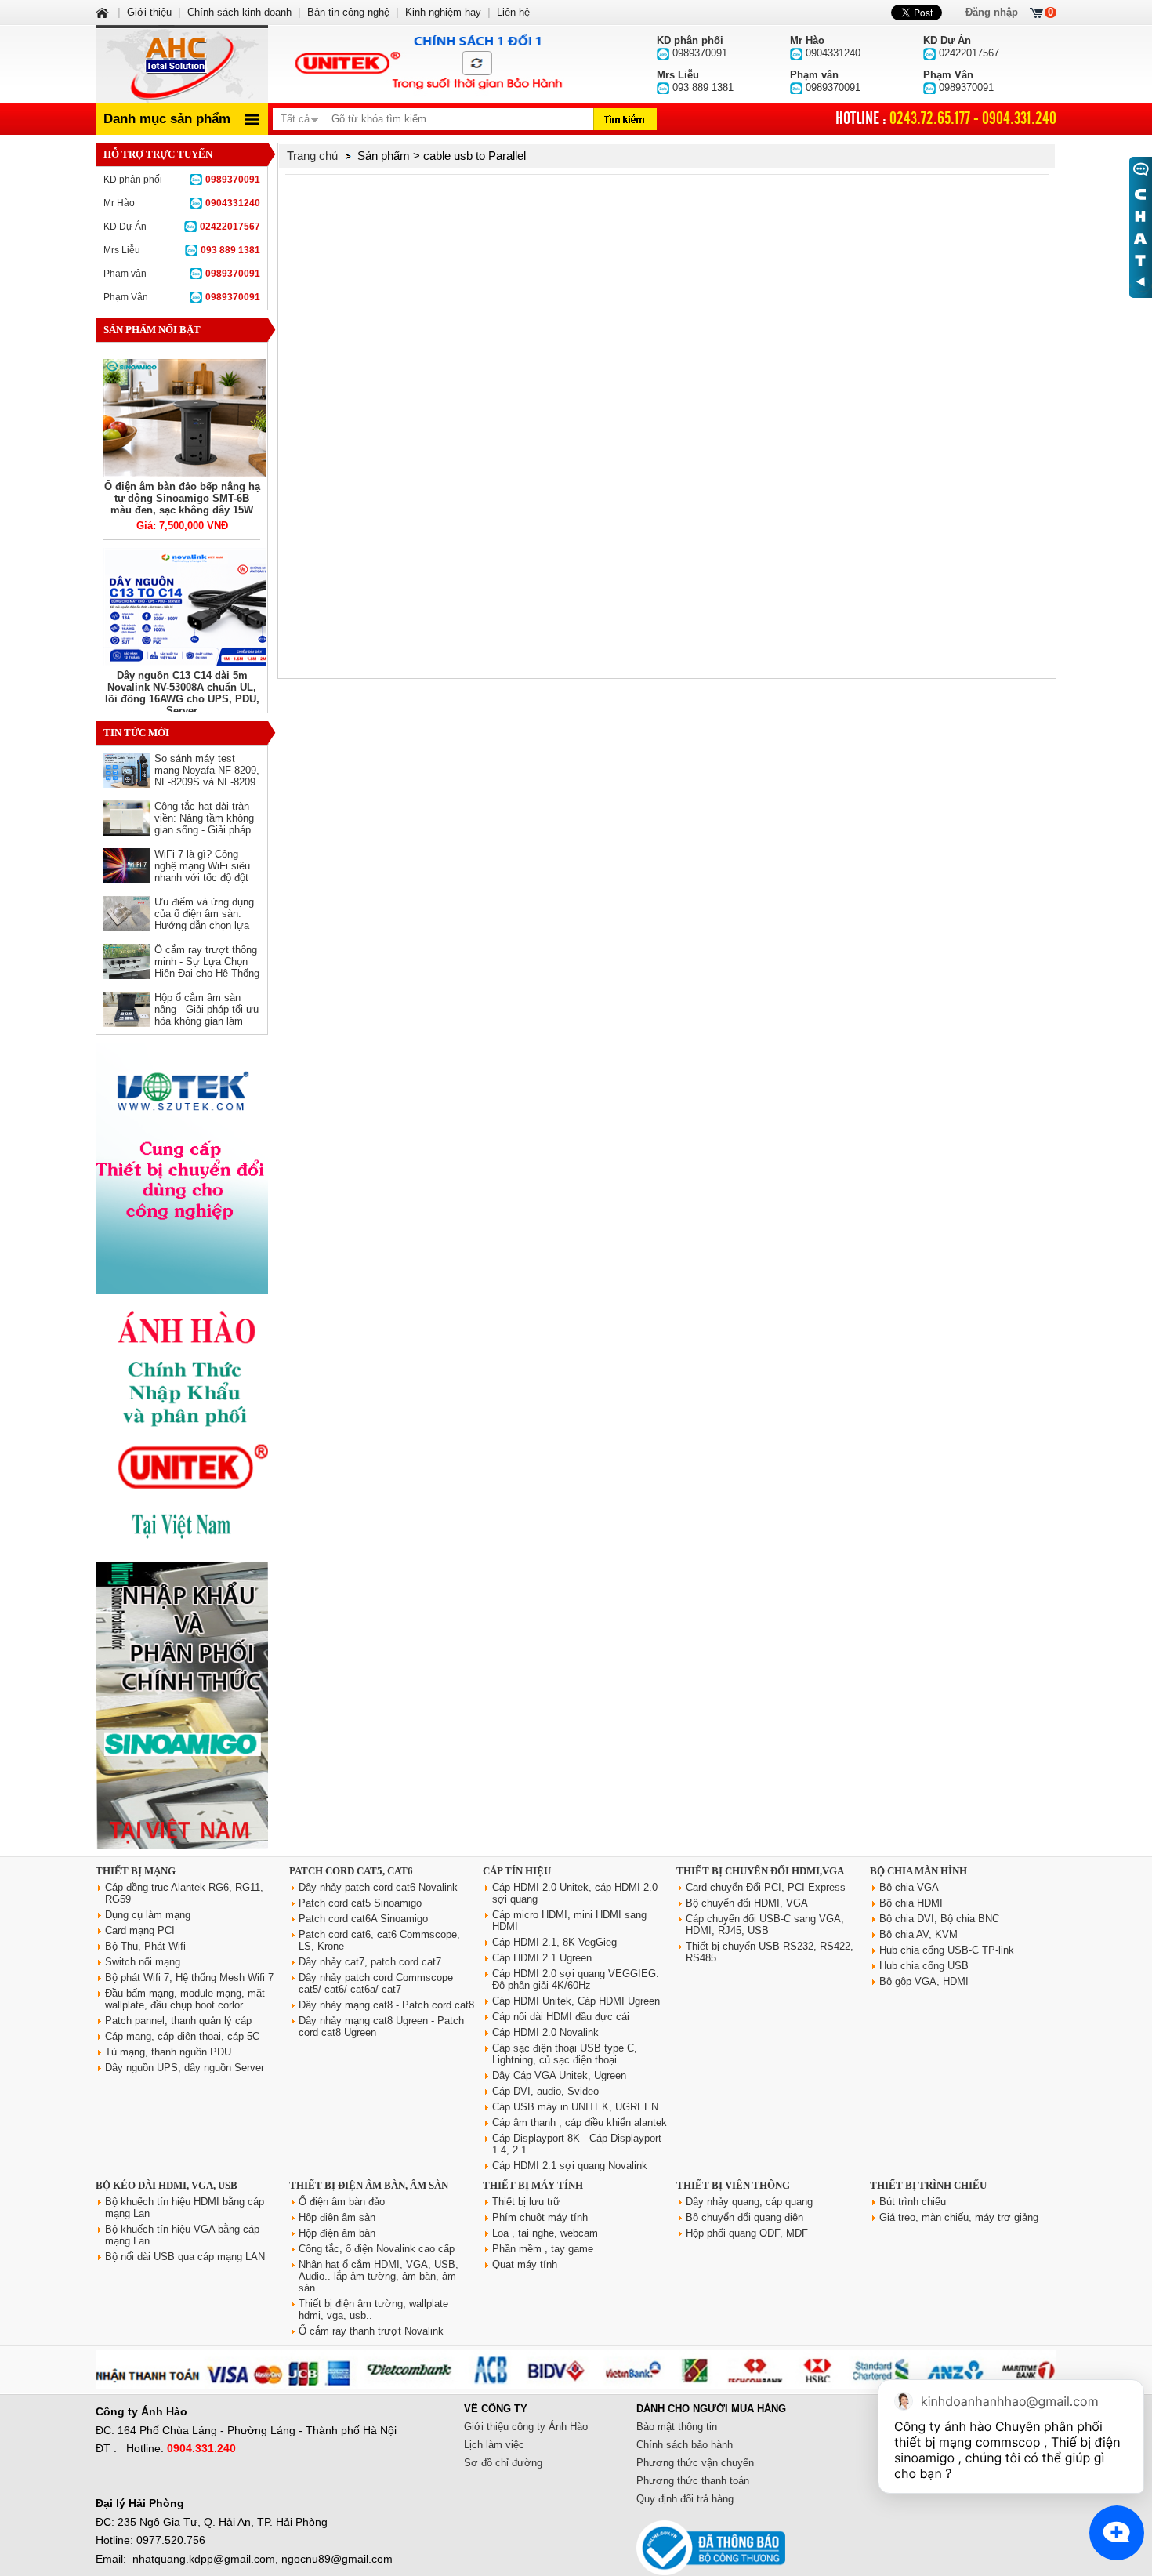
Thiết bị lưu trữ (526, 2202)
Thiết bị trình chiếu (928, 2185)
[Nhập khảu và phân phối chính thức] (182, 1845)
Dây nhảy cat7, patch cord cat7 (370, 1962)
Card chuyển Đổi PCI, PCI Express (766, 1887)
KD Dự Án (182, 227)
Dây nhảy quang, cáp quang (749, 2202)
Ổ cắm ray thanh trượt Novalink (371, 2331)
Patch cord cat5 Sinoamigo (360, 1903)
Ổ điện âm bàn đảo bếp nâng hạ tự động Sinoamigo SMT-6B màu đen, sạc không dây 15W (182, 498)
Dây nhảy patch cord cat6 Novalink (378, 1887)
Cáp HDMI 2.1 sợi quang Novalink (570, 2166)
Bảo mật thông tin (677, 2427)
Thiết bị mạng (136, 1871)
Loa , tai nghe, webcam (545, 2233)
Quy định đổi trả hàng (685, 2499)
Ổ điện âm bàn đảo (342, 2202)
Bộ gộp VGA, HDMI (924, 1981)
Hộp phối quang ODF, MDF (747, 2233)
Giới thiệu (149, 12)
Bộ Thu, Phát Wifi (145, 1946)
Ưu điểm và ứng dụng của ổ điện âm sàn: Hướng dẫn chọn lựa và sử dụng (204, 920)
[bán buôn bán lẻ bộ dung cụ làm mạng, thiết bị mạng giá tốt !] (576, 2385)
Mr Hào (182, 203)
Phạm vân (182, 274)
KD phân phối (182, 180)
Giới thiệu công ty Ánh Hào (526, 2427)
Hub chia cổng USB (924, 1966)
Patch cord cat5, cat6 (351, 1871)
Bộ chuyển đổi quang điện (744, 2217)
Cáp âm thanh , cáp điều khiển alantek (580, 2122)
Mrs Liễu (182, 250)
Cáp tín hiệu (517, 1871)
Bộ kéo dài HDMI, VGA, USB (167, 2185)
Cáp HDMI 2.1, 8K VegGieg (554, 1942)
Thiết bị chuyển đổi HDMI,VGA (760, 1871)
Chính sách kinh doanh (239, 12)
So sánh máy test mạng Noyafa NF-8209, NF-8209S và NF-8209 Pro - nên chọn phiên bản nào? (207, 782)
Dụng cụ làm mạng (148, 1915)
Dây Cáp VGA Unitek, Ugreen (559, 2075)
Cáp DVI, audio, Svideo (545, 2091)
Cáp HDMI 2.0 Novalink (545, 2032)
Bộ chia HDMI (911, 1903)
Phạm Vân (182, 297)
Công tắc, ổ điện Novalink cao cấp (377, 2249)
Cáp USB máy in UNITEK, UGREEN (575, 2107)
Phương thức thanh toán (693, 2481)
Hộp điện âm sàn (337, 2217)
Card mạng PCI (140, 1930)
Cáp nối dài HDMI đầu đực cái (561, 2017)
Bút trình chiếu (913, 2202)
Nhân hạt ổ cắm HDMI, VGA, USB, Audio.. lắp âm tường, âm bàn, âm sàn (379, 2276)
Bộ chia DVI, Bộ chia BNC (939, 1919)
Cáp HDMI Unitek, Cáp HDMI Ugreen (576, 2001)
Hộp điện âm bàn (337, 2233)
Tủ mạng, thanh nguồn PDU (168, 2052)
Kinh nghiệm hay (443, 12)
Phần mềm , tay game (543, 2249)
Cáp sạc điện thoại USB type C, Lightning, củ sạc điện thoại (565, 2054)
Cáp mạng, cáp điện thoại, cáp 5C (182, 2036)
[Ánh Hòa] (103, 12)
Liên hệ (513, 12)
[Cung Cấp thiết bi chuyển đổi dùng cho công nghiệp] (182, 1291)
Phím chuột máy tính (540, 2217)
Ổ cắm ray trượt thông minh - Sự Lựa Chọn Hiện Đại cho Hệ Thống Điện (207, 967)
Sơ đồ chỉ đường (503, 2463)
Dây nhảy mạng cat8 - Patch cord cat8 (386, 2005)
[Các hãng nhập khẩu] (182, 1550)
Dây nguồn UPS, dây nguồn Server (185, 2068)
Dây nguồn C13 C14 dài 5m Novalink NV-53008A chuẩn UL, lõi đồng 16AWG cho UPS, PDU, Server (182, 693)
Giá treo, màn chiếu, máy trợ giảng (959, 2217)
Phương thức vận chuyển (695, 2463)
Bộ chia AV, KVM (918, 1934)
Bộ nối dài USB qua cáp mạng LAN (185, 2257)
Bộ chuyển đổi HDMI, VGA (747, 1903)
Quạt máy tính (525, 2264)
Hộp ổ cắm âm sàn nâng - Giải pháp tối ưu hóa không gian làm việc (206, 1015)
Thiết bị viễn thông (733, 2185)
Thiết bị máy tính (533, 2185)
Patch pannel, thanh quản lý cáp (178, 2021)
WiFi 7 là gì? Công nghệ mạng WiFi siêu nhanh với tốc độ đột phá (202, 872)
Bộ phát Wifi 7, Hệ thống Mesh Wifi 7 (189, 1977)
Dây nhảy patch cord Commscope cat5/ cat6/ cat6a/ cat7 (376, 1983)
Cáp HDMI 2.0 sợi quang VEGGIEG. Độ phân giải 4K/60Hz (576, 1979)
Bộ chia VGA (909, 1887)
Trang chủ (312, 156)
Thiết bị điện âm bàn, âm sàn (369, 2185)
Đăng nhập (992, 12)
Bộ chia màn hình (918, 1871)
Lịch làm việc (494, 2445)
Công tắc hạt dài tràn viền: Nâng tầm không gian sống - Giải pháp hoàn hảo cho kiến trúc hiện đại (206, 830)
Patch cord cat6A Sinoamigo (363, 1919)
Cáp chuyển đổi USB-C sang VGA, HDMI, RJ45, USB (765, 1925)
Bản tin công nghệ (348, 12)
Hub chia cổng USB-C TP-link (947, 1950)
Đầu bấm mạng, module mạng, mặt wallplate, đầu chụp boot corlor (185, 1999)
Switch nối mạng (143, 1962)
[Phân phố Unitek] (427, 64)
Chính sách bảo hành (685, 2445)
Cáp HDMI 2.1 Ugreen (542, 1958)
